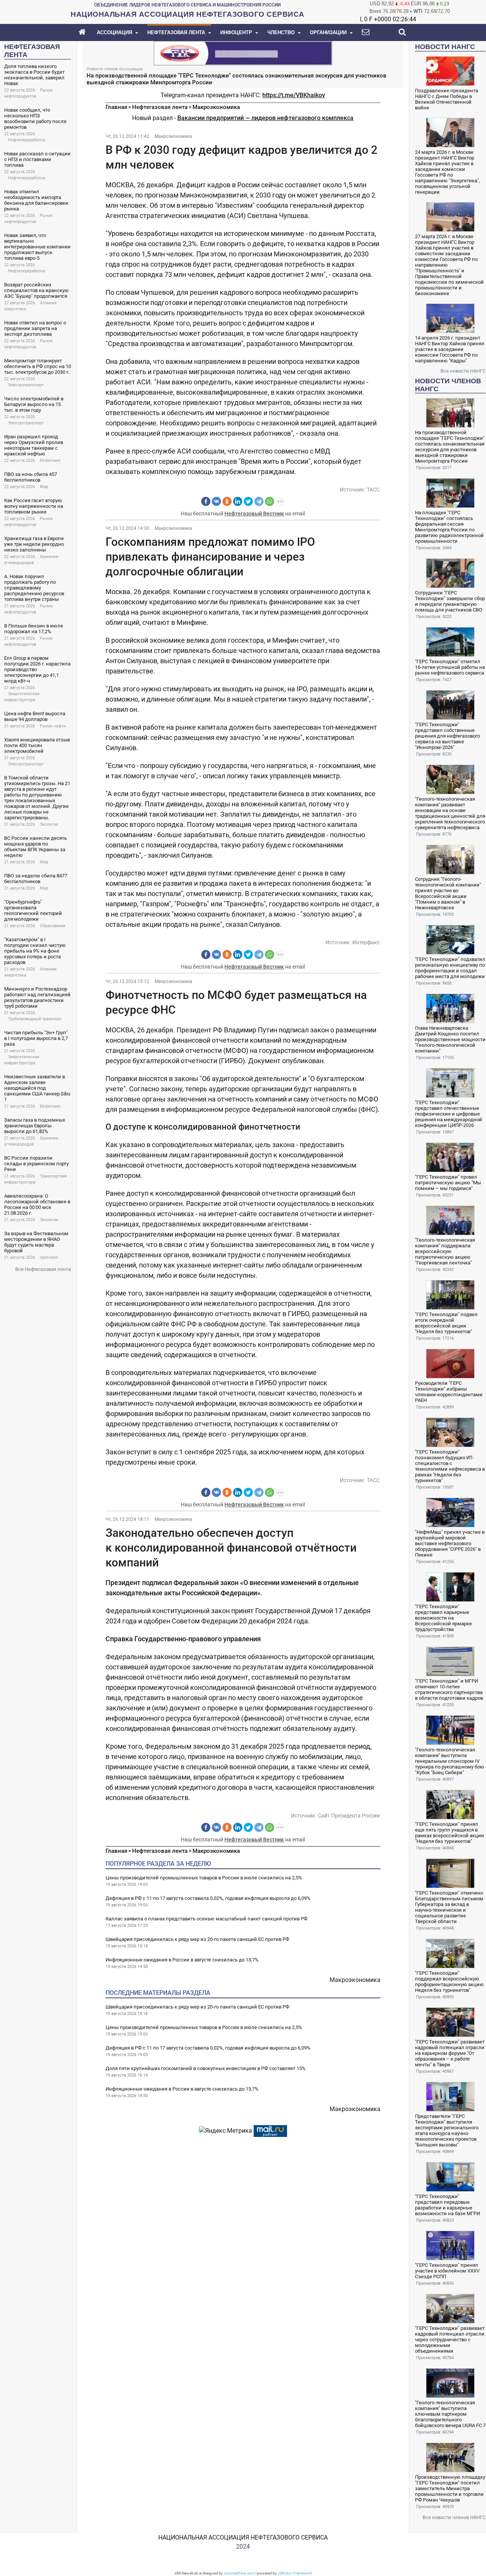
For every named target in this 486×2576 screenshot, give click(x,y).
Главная (116, 107)
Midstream (50, 461)
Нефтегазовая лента (160, 107)
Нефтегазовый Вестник (254, 514)
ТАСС (373, 490)
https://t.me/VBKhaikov (294, 95)
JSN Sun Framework (295, 2573)
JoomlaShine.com (239, 2573)
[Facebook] (206, 501)
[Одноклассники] (227, 501)
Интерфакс (366, 942)
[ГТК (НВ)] (243, 53)
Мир (44, 487)
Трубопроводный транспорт (35, 1019)
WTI (418, 11)
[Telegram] (259, 501)
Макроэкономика (216, 107)
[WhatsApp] (270, 501)
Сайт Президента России (349, 1816)
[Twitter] (248, 501)
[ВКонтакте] (216, 501)
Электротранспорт (26, 385)
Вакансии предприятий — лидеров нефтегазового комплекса (265, 118)
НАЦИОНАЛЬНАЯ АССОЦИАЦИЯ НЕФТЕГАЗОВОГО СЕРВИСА (243, 2537)
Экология (49, 824)
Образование (53, 926)
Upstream (49, 1257)
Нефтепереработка (27, 140)
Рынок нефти (53, 726)
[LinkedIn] (238, 501)
